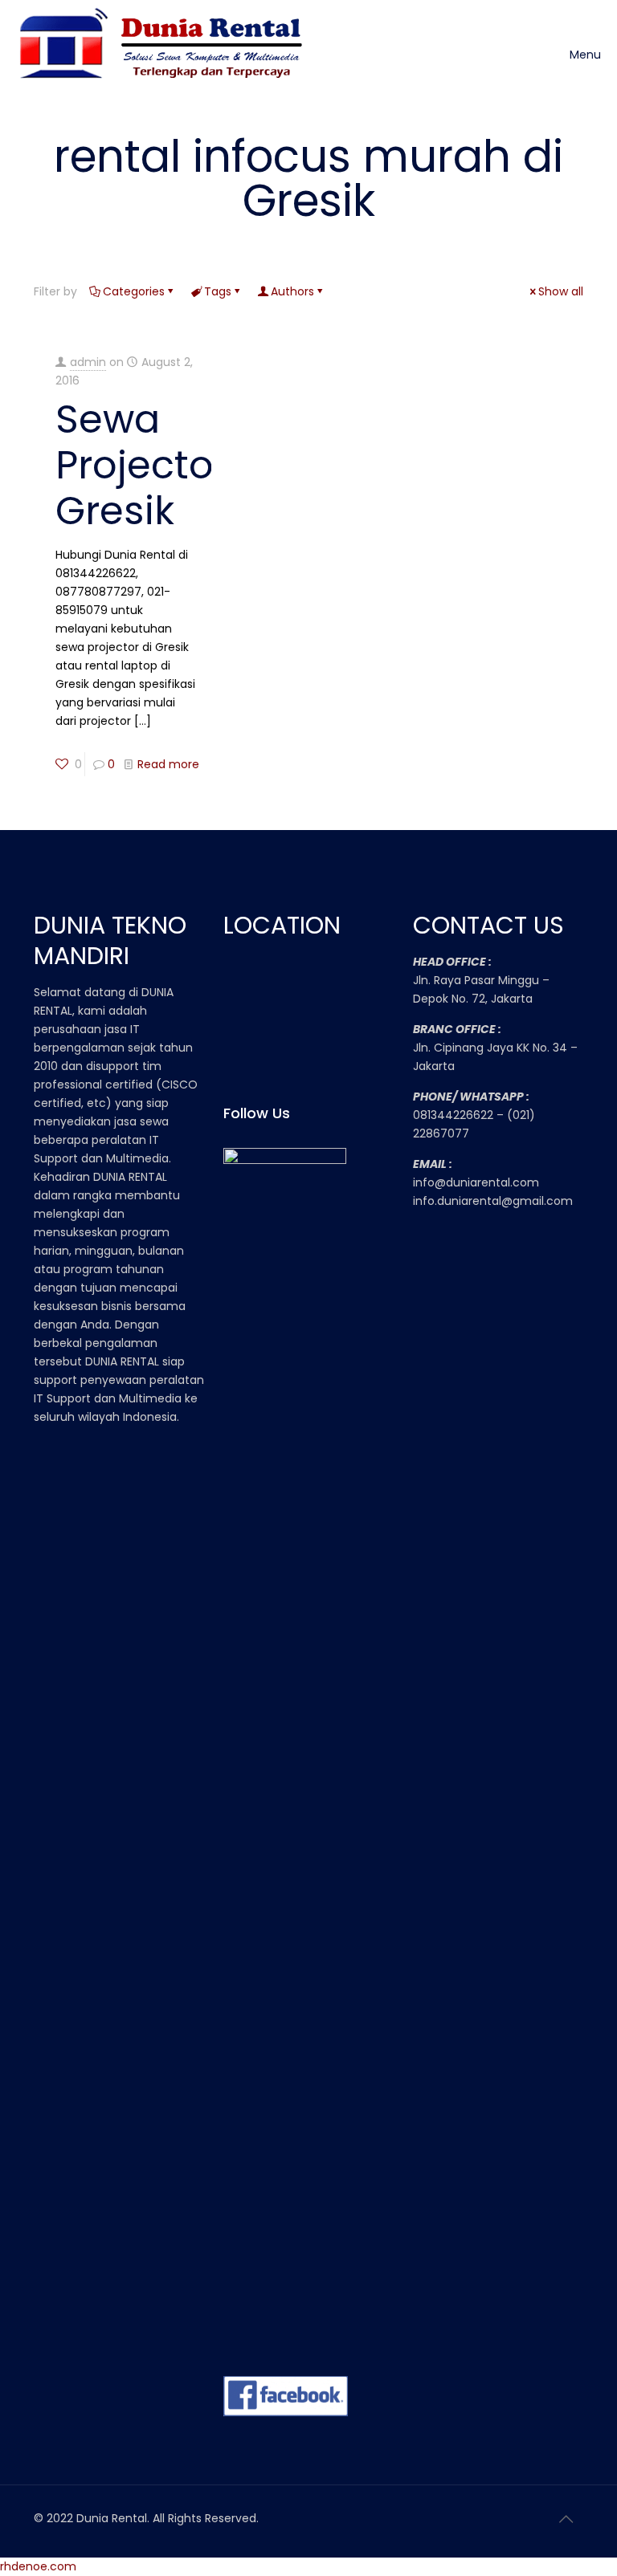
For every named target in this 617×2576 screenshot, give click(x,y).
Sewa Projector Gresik (142, 465)
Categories (134, 291)
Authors (292, 291)
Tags (218, 291)
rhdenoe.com (38, 2566)
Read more (168, 764)
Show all (561, 291)
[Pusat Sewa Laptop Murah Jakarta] (166, 55)
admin (88, 362)
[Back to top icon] (566, 2519)
